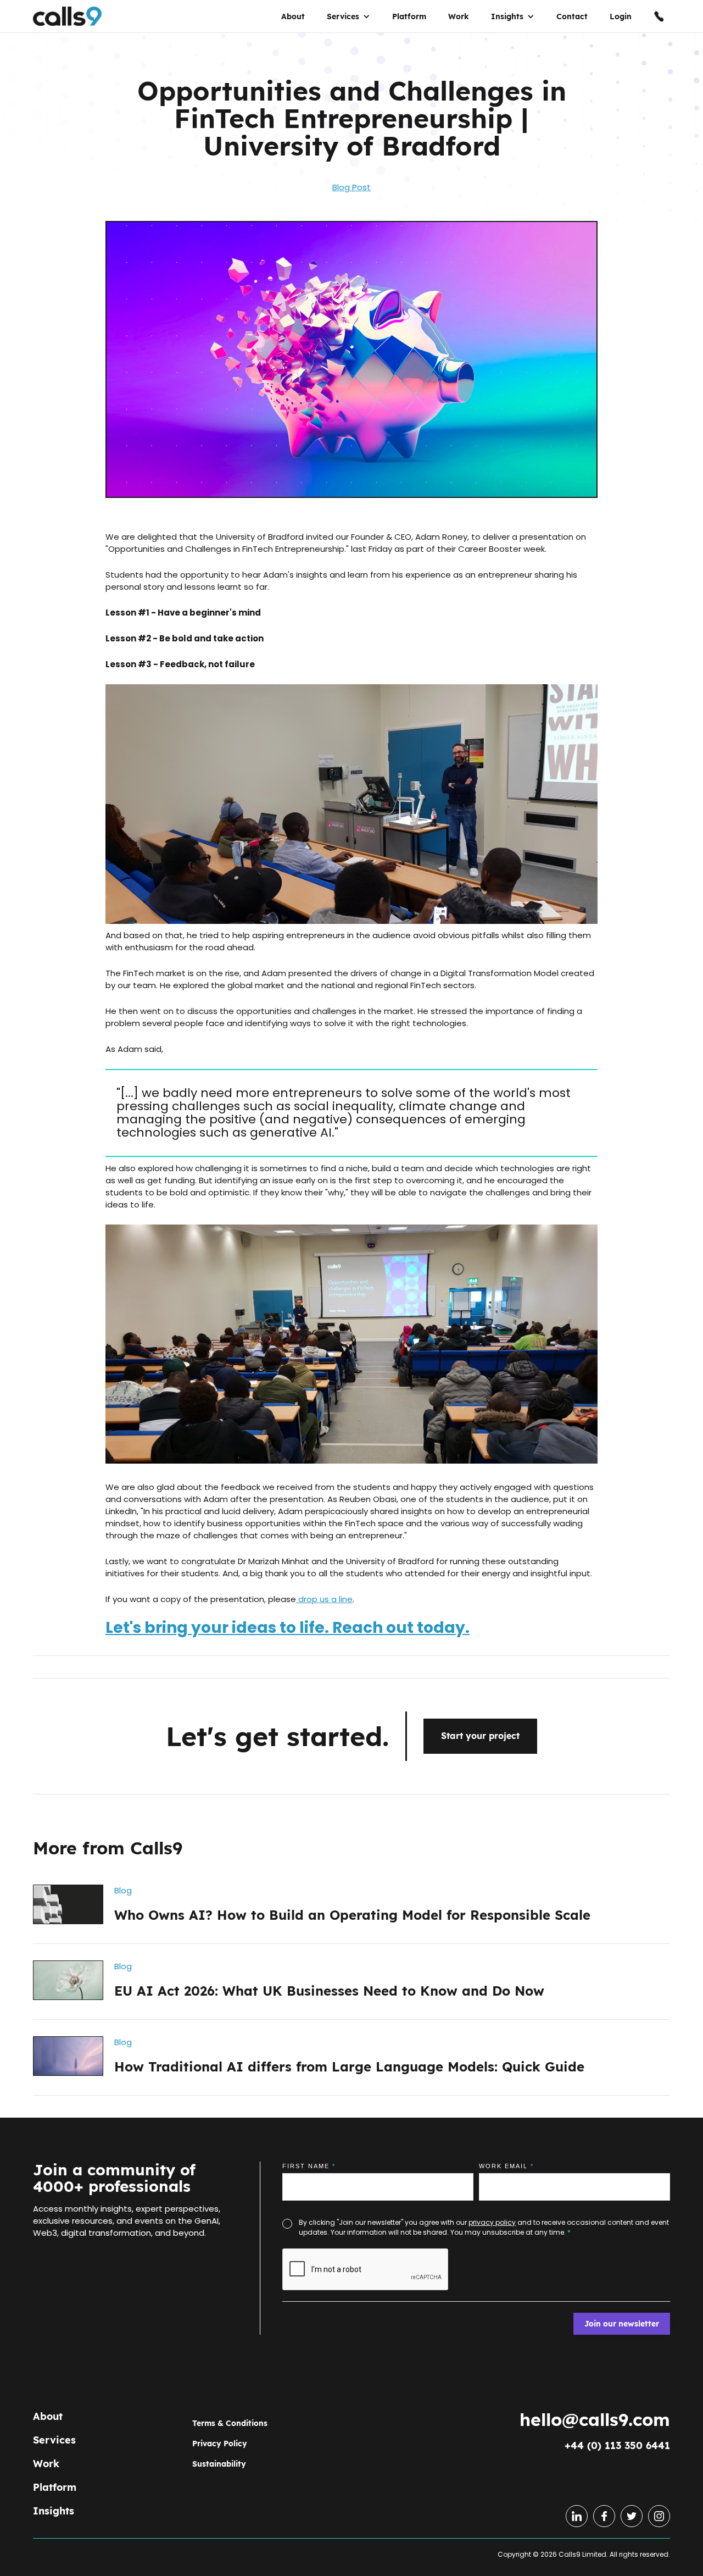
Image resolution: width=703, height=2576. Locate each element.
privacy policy (492, 2222)
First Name (309, 2166)
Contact (572, 22)
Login (621, 22)
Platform (409, 22)
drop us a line (324, 1599)
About (293, 22)
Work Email (506, 2166)
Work (459, 22)
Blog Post (351, 187)
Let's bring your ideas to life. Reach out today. (288, 1628)
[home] (67, 22)
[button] (348, 22)
